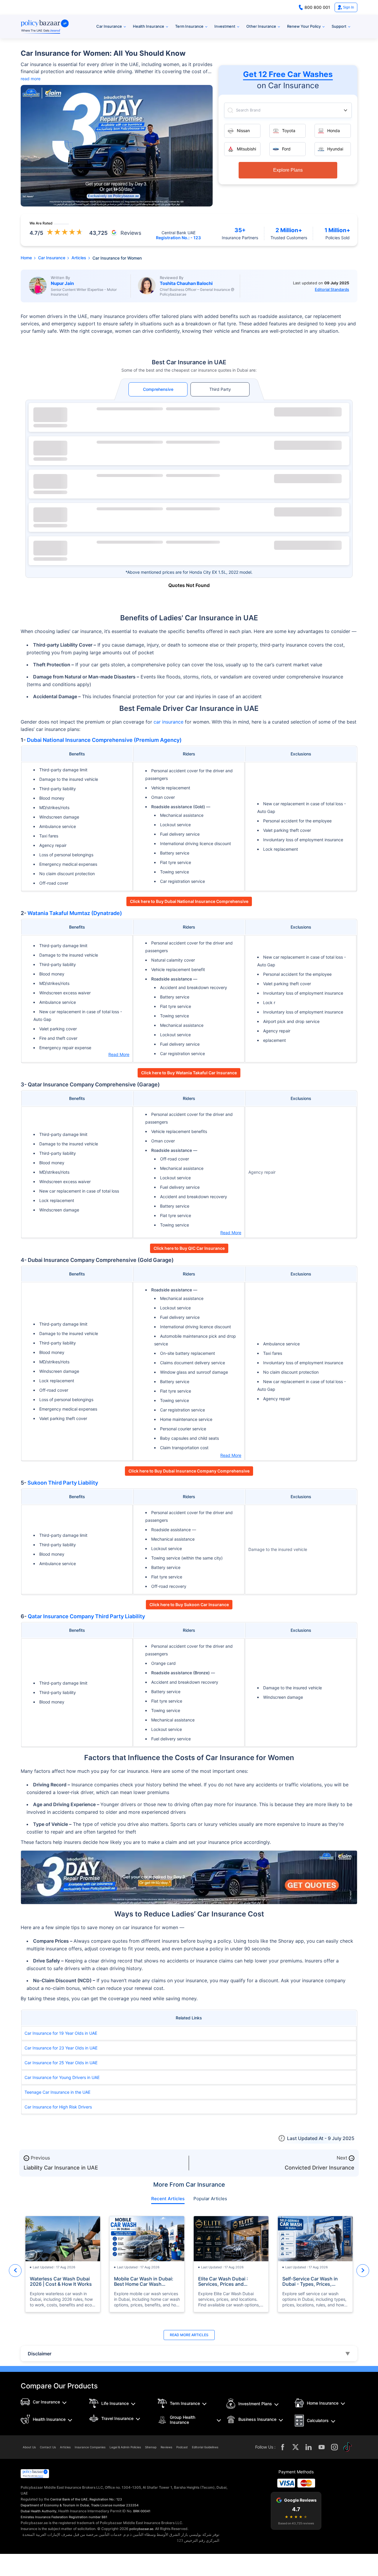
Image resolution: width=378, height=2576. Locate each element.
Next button (363, 2271)
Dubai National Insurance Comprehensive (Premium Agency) (104, 740)
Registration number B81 (88, 2517)
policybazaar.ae (141, 2529)
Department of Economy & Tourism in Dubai (55, 2505)
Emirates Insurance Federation (44, 2517)
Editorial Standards (332, 289)
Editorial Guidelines (205, 2447)
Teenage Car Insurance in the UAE (57, 2092)
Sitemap (151, 2447)
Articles (65, 2447)
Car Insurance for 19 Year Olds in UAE (61, 2033)
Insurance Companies (90, 2447)
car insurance (168, 722)
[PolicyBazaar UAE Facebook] (283, 2447)
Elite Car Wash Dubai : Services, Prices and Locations (223, 2281)
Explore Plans (288, 170)
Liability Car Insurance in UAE (61, 2168)
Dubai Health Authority (39, 2511)
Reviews (166, 2447)
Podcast (182, 2447)
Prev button (15, 2271)
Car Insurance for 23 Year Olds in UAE (61, 2048)
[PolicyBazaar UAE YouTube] (322, 2447)
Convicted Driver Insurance (320, 2168)
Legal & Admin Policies (125, 2447)
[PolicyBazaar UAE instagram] (335, 2447)
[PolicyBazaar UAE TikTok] (348, 2447)
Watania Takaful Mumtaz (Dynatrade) (75, 913)
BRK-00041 (142, 2511)
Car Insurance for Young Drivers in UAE (62, 2077)
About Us (29, 2447)
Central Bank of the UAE (69, 2499)
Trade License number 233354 (115, 2505)
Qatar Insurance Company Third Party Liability (86, 1616)
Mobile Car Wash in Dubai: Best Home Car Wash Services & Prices (144, 2281)
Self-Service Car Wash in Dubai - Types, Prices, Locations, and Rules (310, 2281)
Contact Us (48, 2447)
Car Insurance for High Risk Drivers (58, 2107)
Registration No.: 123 (106, 2499)
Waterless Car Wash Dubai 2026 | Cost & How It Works (61, 2281)
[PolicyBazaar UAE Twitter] (296, 2447)
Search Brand (248, 110)
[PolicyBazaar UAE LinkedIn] (309, 2447)
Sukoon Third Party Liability (63, 1483)
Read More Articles (189, 2335)
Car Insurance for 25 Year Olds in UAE (61, 2063)
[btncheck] (308, 412)
